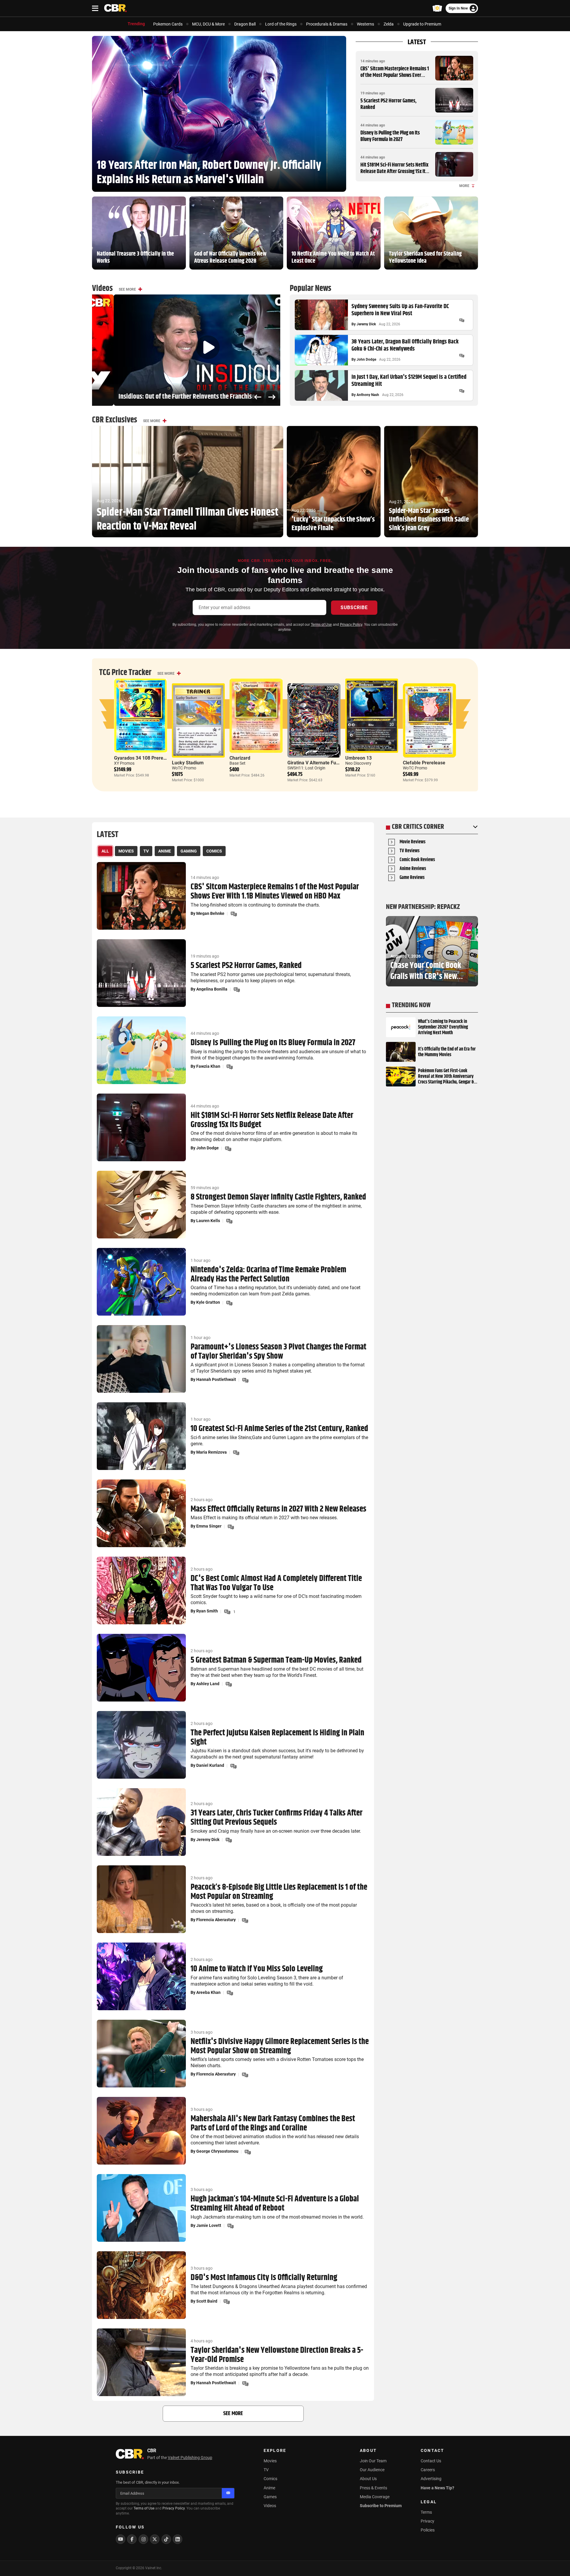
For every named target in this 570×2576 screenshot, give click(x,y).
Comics (270, 2479)
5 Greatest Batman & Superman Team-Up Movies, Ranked (276, 1660)
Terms (426, 2512)
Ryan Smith (207, 1611)
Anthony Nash (368, 395)
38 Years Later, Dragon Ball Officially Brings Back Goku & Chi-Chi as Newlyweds (405, 346)
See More (127, 289)
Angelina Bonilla (212, 989)
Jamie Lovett (209, 2225)
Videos (270, 2506)
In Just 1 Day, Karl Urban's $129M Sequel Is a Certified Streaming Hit (409, 381)
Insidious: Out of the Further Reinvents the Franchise (165, 397)
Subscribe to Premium (381, 2506)
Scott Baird (207, 2301)
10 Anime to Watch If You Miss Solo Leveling (257, 1969)
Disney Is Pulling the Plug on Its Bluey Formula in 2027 (390, 136)
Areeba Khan (208, 1992)
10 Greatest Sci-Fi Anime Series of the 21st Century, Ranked (279, 1429)
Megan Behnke (210, 913)
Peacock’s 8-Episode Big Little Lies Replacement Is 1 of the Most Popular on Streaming (279, 1892)
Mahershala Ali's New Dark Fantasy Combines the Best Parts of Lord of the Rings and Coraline (273, 2124)
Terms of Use (321, 625)
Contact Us (431, 2461)
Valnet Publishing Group (190, 2458)
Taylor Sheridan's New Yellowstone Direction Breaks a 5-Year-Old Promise (277, 2355)
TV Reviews (410, 851)
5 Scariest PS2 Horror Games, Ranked (388, 104)
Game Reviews (412, 878)
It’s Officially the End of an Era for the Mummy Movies (447, 1052)
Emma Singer (209, 1526)
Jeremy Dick (366, 324)
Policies (428, 2530)
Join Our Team (373, 2461)
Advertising (431, 2479)
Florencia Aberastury (216, 1920)
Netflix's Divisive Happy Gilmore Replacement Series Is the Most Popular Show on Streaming (280, 2046)
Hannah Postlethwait (216, 1379)
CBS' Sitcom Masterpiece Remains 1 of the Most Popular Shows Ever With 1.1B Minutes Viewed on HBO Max (395, 79)
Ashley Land (208, 1684)
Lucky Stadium (188, 763)
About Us (368, 2479)
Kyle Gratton (208, 1302)
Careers (428, 2470)
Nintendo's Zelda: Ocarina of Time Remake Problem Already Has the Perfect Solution (268, 1275)
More (464, 186)
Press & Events (373, 2488)
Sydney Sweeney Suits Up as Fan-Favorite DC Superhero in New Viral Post (400, 310)
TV (266, 2470)
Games (270, 2497)
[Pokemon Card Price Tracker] (437, 8)
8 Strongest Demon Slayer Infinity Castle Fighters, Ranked (278, 1197)
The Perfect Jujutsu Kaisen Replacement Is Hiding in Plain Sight (277, 1738)
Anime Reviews (413, 869)
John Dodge (366, 359)
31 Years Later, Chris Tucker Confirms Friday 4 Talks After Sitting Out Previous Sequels (277, 1818)
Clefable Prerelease (424, 763)
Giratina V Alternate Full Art (317, 763)
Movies (270, 2461)
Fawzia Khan (208, 1066)
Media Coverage (375, 2497)
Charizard (240, 758)
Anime (269, 2488)
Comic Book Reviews (417, 860)
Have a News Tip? (437, 2488)
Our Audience (372, 2470)
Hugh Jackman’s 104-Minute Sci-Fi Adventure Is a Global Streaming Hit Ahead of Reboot (275, 2204)
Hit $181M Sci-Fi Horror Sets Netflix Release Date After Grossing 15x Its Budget (394, 171)
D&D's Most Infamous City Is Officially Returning (264, 2278)
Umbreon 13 (358, 758)
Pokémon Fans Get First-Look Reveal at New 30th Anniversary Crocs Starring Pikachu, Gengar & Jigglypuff (446, 1077)
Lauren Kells (208, 1221)
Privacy (427, 2521)
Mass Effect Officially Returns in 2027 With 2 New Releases (278, 1509)
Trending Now (411, 1005)
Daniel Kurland (210, 1765)
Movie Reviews (413, 842)
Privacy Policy (351, 625)
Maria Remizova (212, 1452)
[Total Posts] (462, 320)
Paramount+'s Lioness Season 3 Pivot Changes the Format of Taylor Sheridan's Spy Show (278, 1352)
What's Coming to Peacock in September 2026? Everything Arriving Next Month (443, 1027)
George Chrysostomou (217, 2151)
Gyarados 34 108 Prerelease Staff (150, 758)
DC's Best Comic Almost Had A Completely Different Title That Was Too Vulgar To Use (276, 1583)
